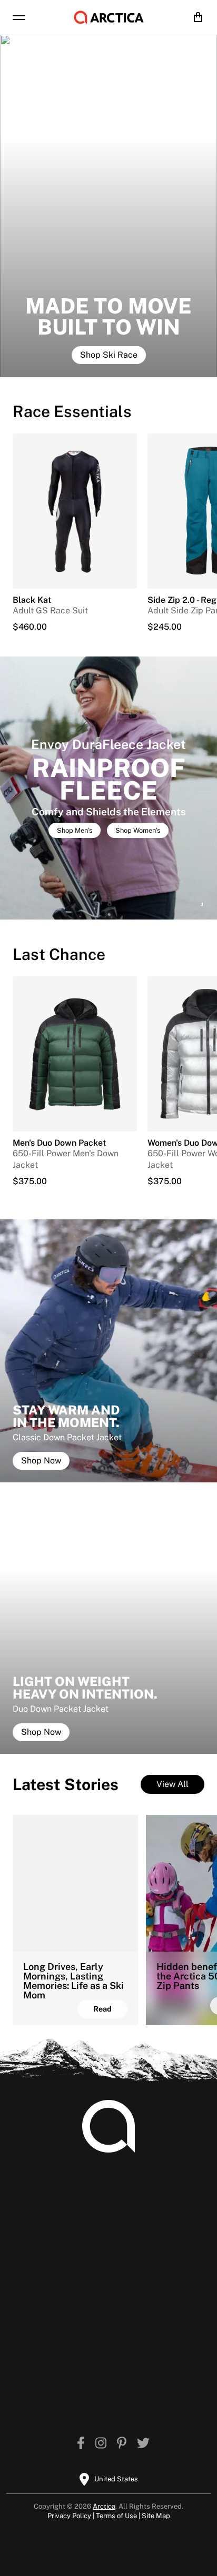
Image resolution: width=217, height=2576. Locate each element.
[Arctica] (109, 17)
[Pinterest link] (122, 2444)
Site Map (156, 2516)
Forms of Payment (151, 2240)
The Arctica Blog (99, 2359)
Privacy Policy (69, 2516)
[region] (108, 788)
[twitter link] (143, 2444)
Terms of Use (116, 2516)
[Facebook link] (81, 2444)
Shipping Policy (49, 2240)
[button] (108, 788)
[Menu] (19, 17)
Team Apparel (142, 2206)
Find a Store (90, 2392)
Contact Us (136, 2256)
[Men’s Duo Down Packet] (75, 1054)
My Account (41, 2206)
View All (172, 1784)
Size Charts (40, 2223)
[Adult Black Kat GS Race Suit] (75, 511)
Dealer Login (140, 2223)
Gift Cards (38, 2303)
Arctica (104, 2506)
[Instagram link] (101, 2444)
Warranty (36, 2286)
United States (116, 2479)
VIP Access (88, 2376)
